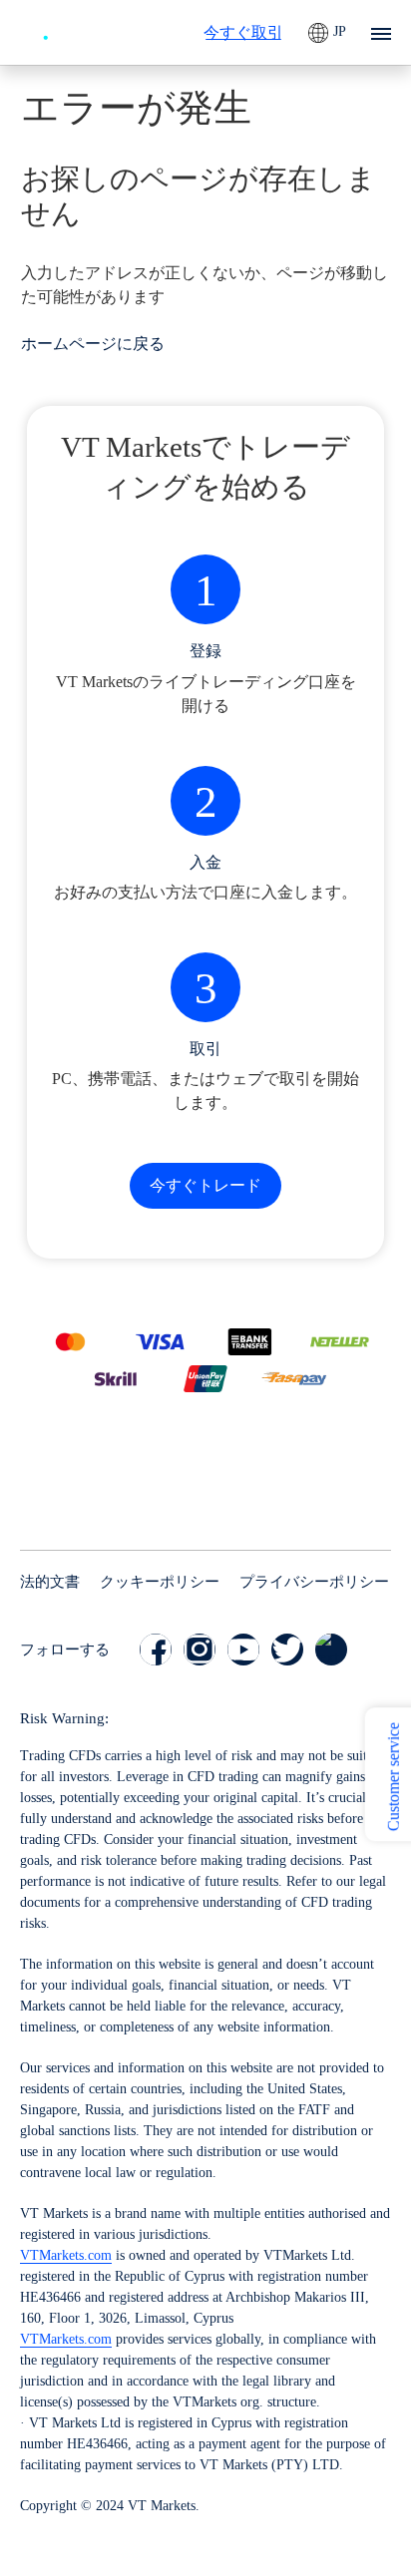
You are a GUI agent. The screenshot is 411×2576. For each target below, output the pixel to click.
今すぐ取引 (243, 32)
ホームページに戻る (93, 344)
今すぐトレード (205, 1185)
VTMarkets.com (66, 2255)
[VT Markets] (75, 30)
